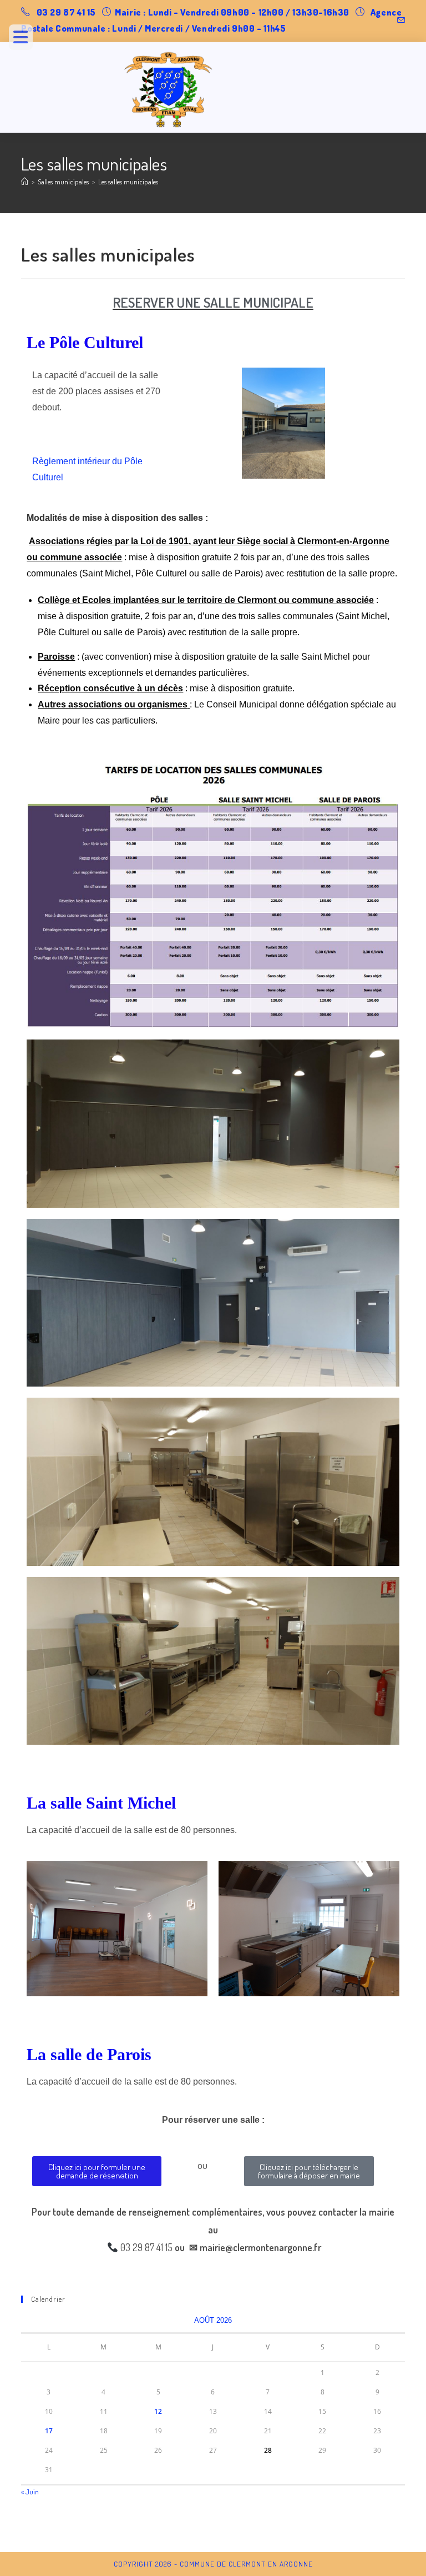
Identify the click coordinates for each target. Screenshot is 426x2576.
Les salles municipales (128, 182)
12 (158, 2411)
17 (49, 2431)
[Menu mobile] (25, 40)
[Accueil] (25, 182)
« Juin (30, 2492)
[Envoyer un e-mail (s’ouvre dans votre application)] (399, 21)
